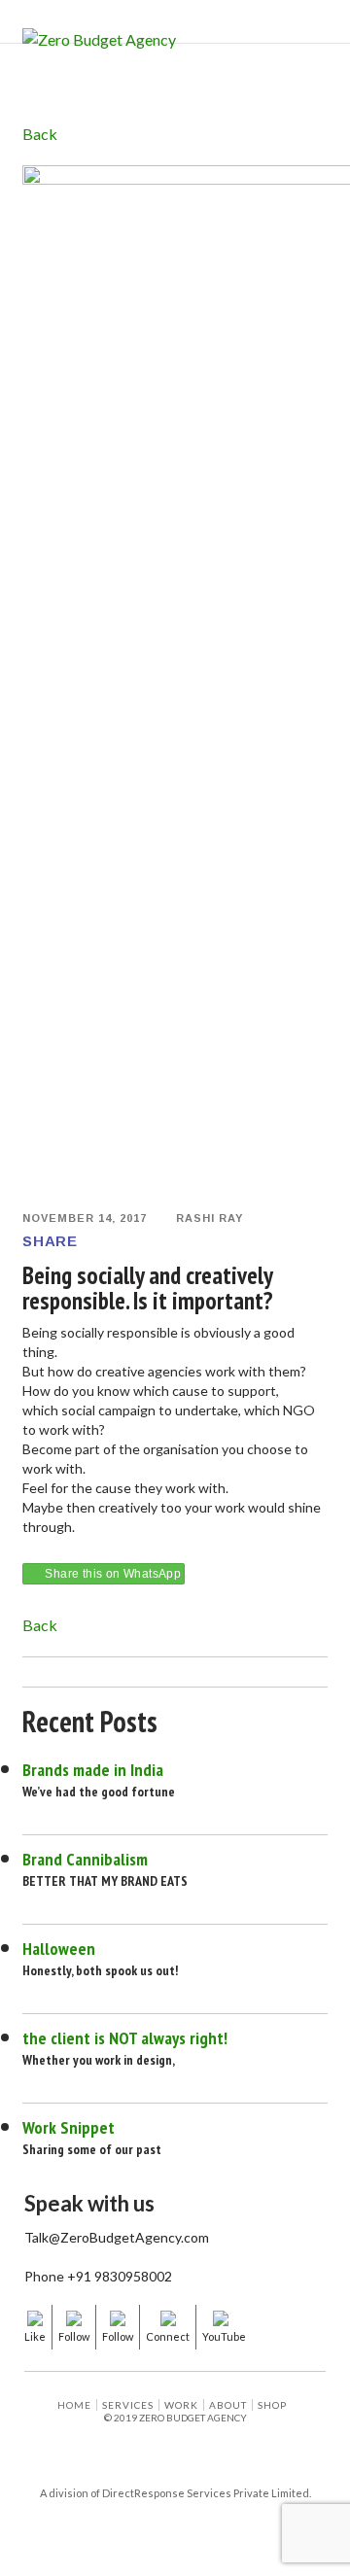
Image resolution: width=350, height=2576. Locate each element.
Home (74, 2405)
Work (181, 2405)
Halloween (59, 1949)
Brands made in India (93, 1770)
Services (128, 2405)
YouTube (224, 2336)
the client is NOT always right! (125, 2038)
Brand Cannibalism (85, 1859)
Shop (272, 2405)
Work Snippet (69, 2127)
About (228, 2405)
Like (35, 2336)
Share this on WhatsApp (113, 1574)
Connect (168, 2336)
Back (40, 134)
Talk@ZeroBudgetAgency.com (117, 2238)
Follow (74, 2336)
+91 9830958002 (120, 2277)
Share (50, 1241)
